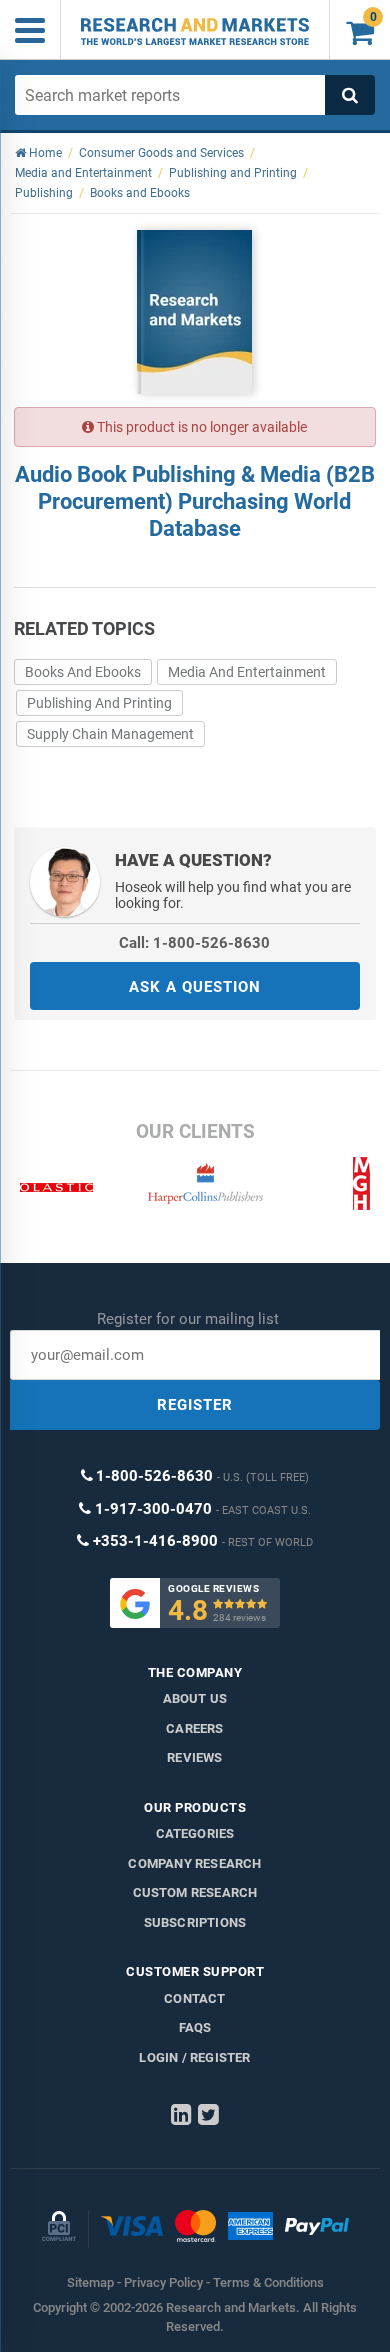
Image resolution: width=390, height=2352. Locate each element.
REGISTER (195, 1405)
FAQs (195, 2027)
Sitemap (90, 2282)
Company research (194, 1863)
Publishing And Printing (99, 703)
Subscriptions (195, 1922)
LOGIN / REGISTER (194, 2057)
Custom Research (195, 1892)
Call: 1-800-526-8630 (194, 943)
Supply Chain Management (110, 734)
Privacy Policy (163, 2282)
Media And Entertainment (247, 672)
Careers (194, 1728)
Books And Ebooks (83, 672)
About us (195, 1698)
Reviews (194, 1757)
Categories (195, 1833)
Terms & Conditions (268, 2282)
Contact (194, 1998)
